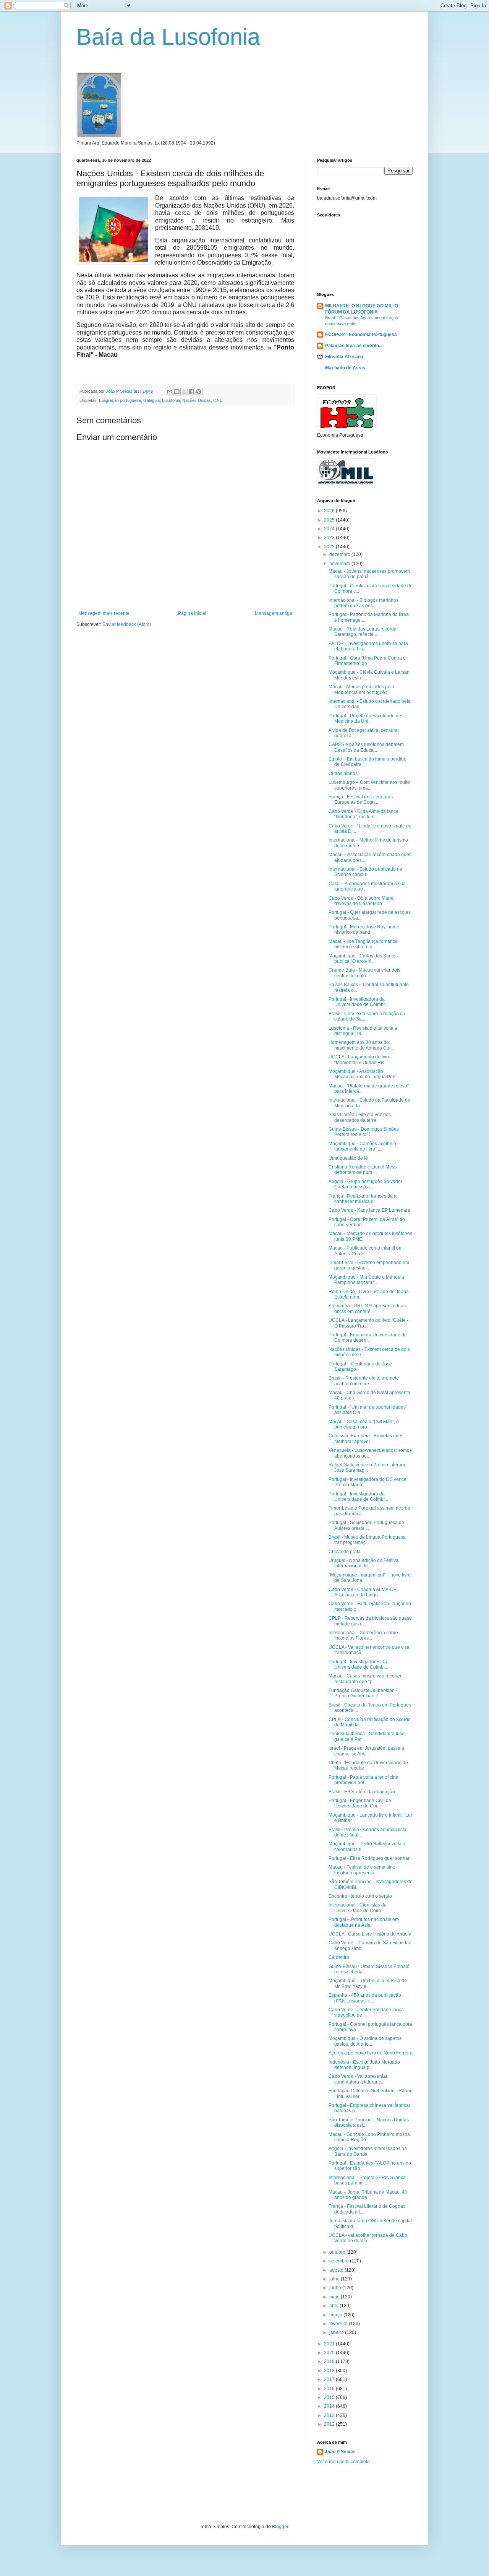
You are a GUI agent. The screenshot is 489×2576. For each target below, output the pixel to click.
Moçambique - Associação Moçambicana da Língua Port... (364, 1074)
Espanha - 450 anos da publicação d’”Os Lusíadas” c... (365, 1998)
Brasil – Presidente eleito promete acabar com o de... (364, 1381)
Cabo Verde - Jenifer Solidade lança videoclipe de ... (366, 2012)
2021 (330, 2344)
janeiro (337, 2332)
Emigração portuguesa (120, 400)
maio (335, 2297)
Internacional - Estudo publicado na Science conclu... (365, 872)
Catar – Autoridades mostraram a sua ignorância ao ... (367, 886)
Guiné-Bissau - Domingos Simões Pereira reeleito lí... (364, 1132)
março (336, 2315)
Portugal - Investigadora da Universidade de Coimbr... (358, 1002)
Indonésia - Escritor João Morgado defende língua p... (364, 2065)
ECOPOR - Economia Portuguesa (361, 335)
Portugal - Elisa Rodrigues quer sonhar (369, 1858)
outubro (338, 2252)
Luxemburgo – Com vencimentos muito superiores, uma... (369, 785)
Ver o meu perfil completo (343, 2462)
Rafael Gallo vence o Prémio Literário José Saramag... (368, 1468)
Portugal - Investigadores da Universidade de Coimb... (358, 1664)
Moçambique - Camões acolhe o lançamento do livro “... (362, 1146)
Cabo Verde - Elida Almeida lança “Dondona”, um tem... (364, 814)
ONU (218, 400)
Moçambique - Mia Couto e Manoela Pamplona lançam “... (366, 1280)
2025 (330, 520)
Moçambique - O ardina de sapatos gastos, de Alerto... (365, 2041)
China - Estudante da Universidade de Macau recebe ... (368, 1765)
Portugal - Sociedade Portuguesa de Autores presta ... (366, 1525)
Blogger (280, 2527)
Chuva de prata (345, 1552)
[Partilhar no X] (184, 392)
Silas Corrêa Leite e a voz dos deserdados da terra (360, 1117)
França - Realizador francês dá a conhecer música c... (363, 1199)
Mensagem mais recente (104, 613)
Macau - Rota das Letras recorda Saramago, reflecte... (363, 632)
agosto (337, 2270)
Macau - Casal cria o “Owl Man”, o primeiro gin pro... (364, 1424)
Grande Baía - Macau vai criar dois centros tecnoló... (364, 973)
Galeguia (151, 400)
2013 (330, 2415)
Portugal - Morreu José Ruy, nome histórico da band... (364, 930)
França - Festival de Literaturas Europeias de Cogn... (361, 800)
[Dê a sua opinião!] (177, 392)
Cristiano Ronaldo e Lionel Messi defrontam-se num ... (363, 1170)
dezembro (340, 554)
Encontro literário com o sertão (360, 1896)
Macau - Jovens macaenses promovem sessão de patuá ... (369, 574)
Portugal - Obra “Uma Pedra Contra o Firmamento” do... (367, 661)
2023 (330, 538)
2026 (330, 511)
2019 (330, 2361)
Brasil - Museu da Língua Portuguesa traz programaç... (367, 1540)
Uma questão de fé (348, 1158)
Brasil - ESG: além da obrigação (362, 1792)
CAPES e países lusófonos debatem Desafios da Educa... (366, 747)
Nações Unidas (197, 400)
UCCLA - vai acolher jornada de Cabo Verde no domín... (368, 2238)
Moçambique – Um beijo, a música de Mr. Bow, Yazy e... (368, 1983)
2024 (330, 529)
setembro (340, 2261)
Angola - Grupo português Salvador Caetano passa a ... (365, 1184)
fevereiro (339, 2324)
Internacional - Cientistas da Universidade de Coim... (358, 1908)
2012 (330, 2424)
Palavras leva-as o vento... (354, 346)
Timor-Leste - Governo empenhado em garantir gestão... (369, 1265)
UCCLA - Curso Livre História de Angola (370, 1934)
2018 (330, 2371)
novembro (340, 564)
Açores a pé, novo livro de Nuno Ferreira (371, 2053)
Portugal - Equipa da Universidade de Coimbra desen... (368, 1338)
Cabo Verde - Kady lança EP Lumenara (369, 1210)
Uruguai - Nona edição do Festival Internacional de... (364, 1563)
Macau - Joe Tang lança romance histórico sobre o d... (363, 944)
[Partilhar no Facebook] (191, 392)
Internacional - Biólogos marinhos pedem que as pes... (364, 603)
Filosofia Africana (344, 357)
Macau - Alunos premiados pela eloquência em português (361, 689)
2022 (330, 547)
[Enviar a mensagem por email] (170, 392)
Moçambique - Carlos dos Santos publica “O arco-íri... (363, 959)
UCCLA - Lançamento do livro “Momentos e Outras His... (359, 1060)
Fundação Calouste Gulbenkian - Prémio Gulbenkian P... (363, 1693)
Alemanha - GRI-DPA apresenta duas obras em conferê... (367, 1308)
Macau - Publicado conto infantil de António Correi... (365, 1251)
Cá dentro (339, 1957)
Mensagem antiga (274, 613)
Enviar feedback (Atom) (127, 624)
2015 (330, 2397)
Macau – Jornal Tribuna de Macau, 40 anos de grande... (368, 2195)
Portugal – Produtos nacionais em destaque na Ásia (364, 1922)
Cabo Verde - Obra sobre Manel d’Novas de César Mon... (362, 901)
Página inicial (192, 613)
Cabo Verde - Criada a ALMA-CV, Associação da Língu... (363, 1592)
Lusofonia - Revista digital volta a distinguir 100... (363, 1031)
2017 (330, 2379)
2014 (330, 2406)
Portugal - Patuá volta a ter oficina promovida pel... (364, 1780)
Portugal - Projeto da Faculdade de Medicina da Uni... (365, 718)
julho (335, 2279)
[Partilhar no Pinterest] (199, 392)
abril (334, 2306)
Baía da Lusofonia (168, 37)
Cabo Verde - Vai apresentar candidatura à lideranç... (358, 2079)
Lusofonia (171, 400)
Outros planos (343, 774)
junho (336, 2288)
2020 (330, 2353)
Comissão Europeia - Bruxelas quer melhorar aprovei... (366, 1438)
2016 (330, 2389)
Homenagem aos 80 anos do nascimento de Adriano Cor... (361, 1045)
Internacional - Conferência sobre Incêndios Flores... (363, 1635)
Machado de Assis (345, 368)
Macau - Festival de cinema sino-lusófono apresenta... (363, 1870)
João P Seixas (340, 2452)
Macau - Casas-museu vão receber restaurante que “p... (365, 1679)
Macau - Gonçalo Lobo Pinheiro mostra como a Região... (369, 2137)
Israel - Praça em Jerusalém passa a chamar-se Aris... (366, 1751)
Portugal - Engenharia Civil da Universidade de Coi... (360, 1803)
